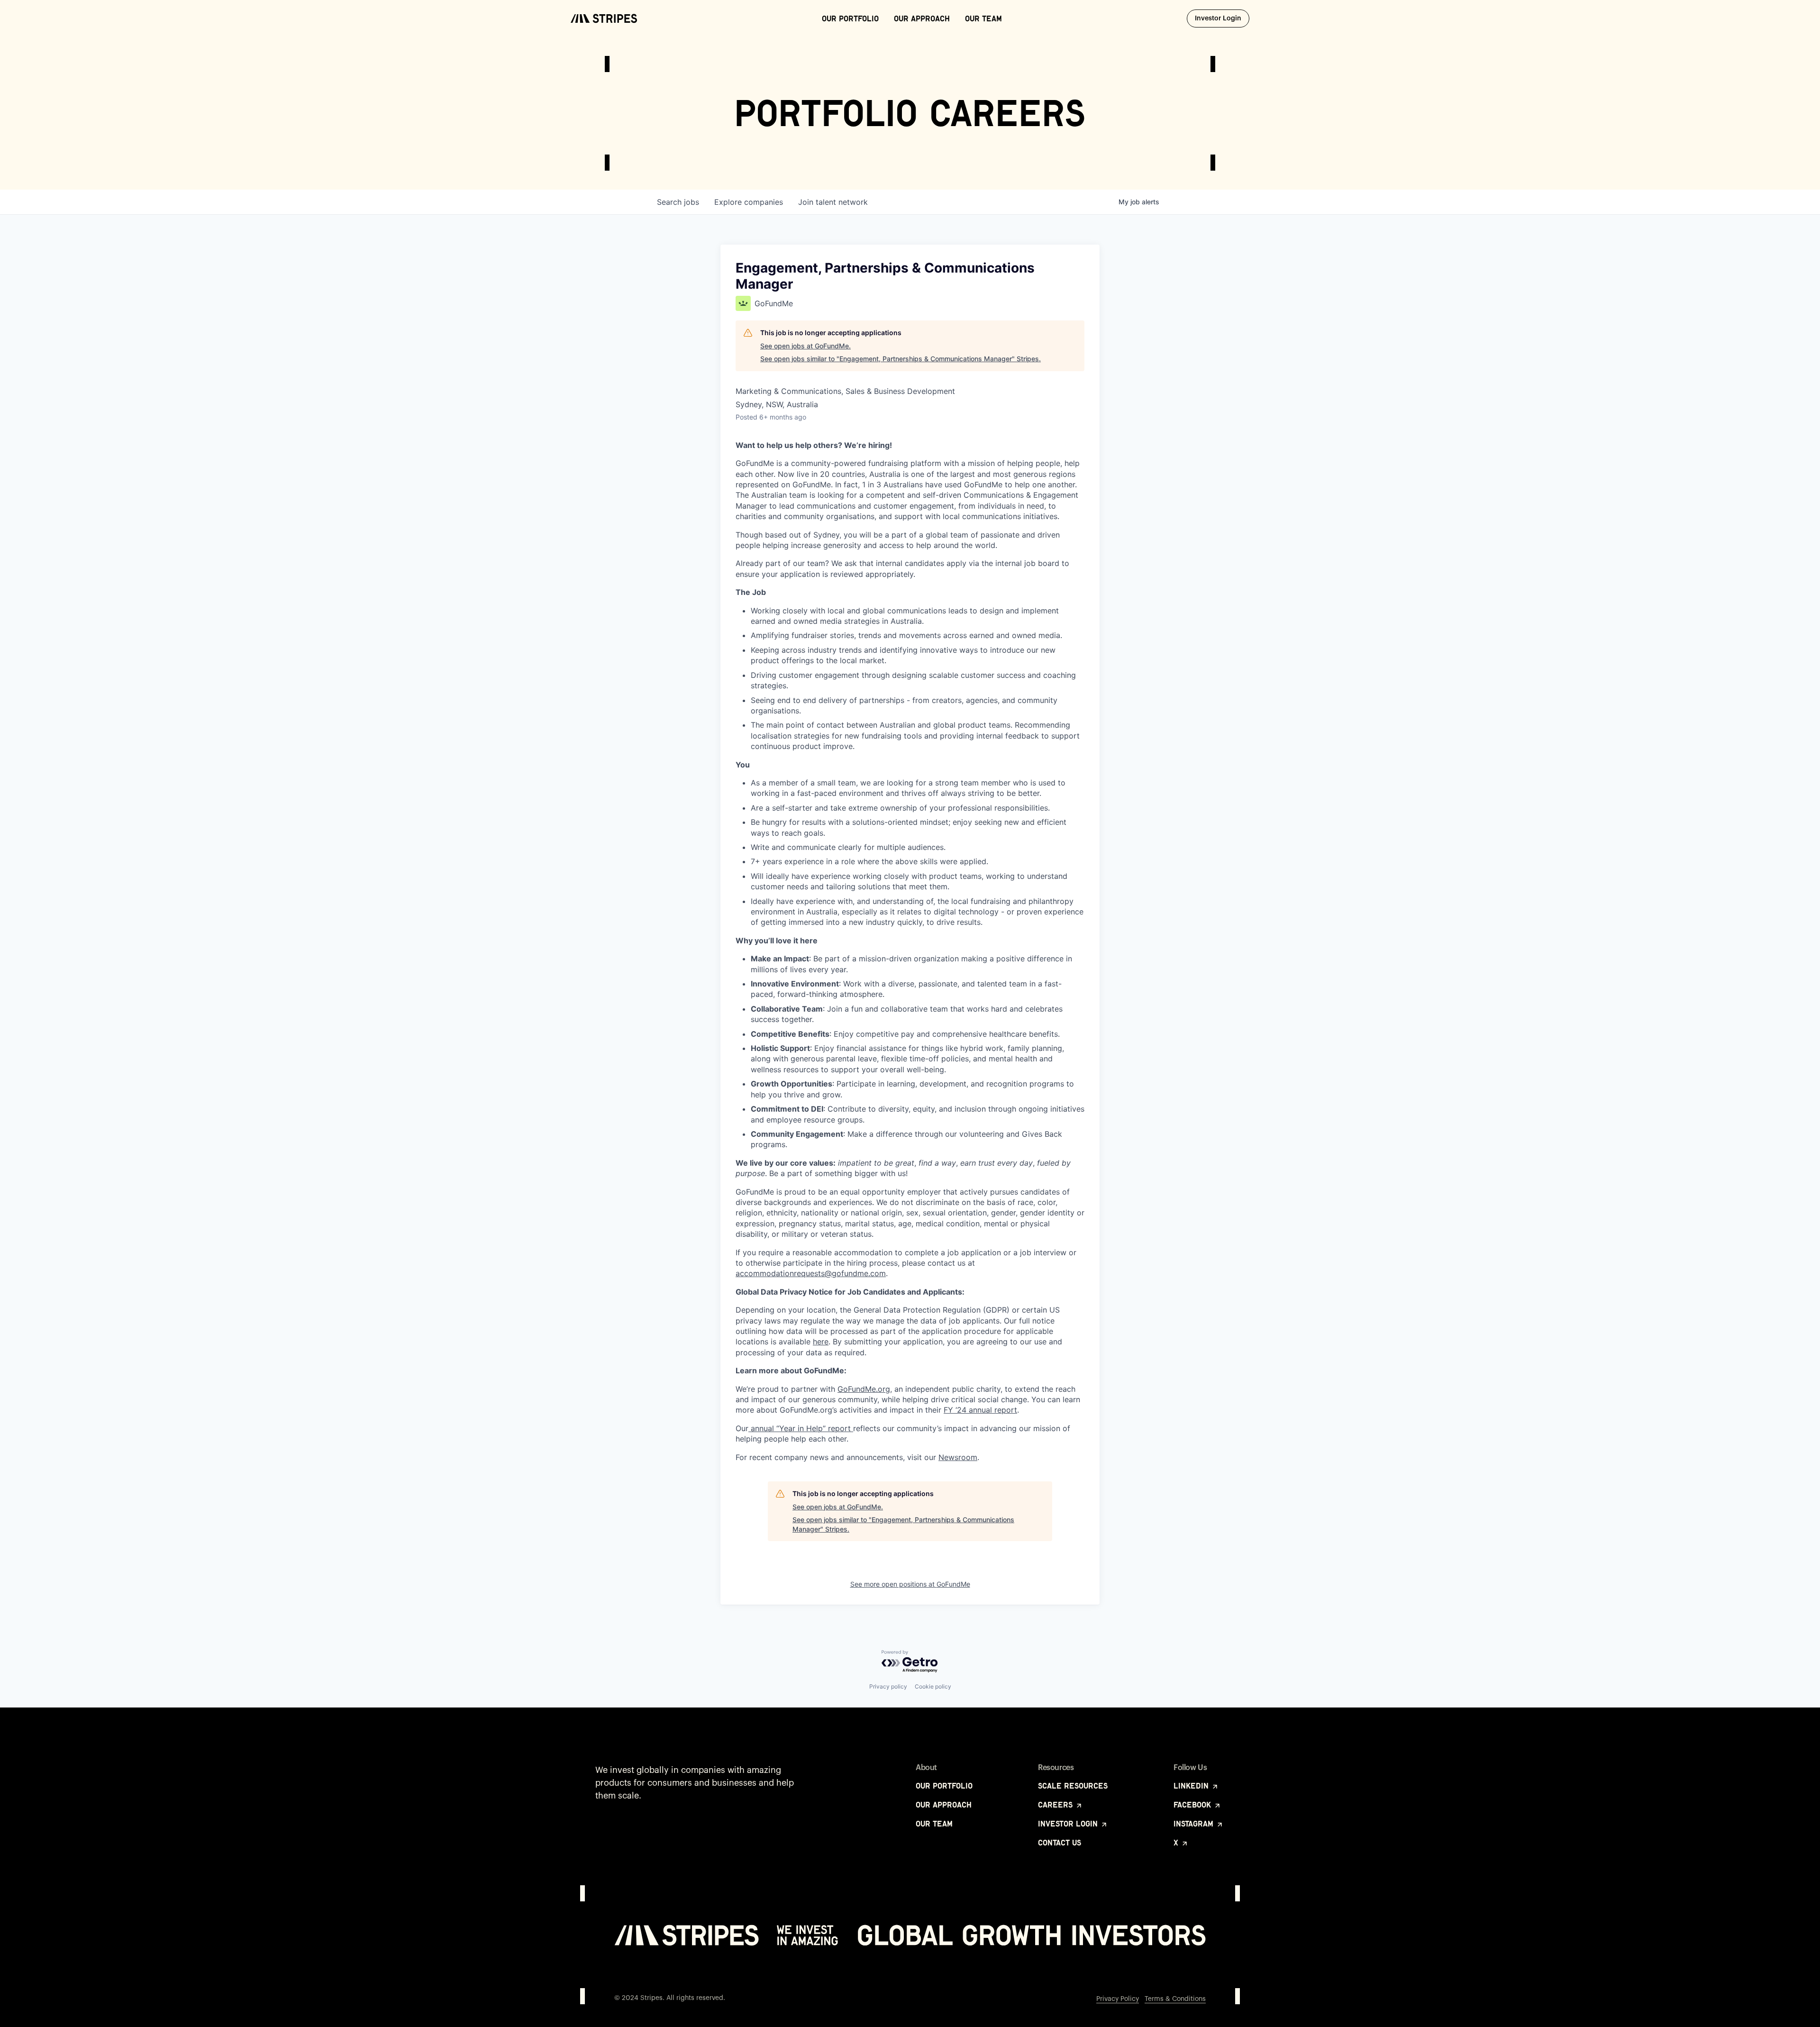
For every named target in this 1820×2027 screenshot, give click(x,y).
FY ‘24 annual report (980, 1410)
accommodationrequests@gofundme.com (811, 1273)
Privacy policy (888, 1686)
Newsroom (958, 1457)
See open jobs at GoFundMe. (805, 346)
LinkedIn (1192, 1786)
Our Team (983, 18)
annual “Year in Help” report (801, 1428)
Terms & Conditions (1175, 1999)
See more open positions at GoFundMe (910, 1584)
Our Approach (922, 18)
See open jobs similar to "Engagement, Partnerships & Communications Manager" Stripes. (901, 359)
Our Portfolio (850, 18)
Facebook (1193, 1805)
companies (749, 202)
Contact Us (1060, 1843)
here (821, 1342)
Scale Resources (1073, 1786)
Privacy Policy (1118, 1999)
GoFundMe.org (864, 1389)
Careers (1056, 1805)
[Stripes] (604, 18)
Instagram (1195, 1824)
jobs (678, 202)
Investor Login (1222, 18)
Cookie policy (933, 1686)
